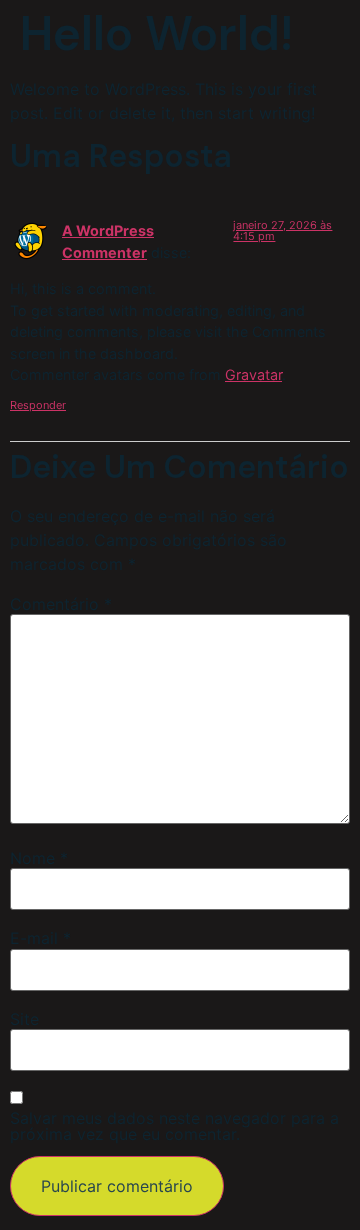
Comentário (61, 604)
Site (24, 1019)
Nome (39, 858)
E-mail (40, 938)
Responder (38, 405)
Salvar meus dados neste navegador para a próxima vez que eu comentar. (174, 1126)
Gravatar (253, 374)
